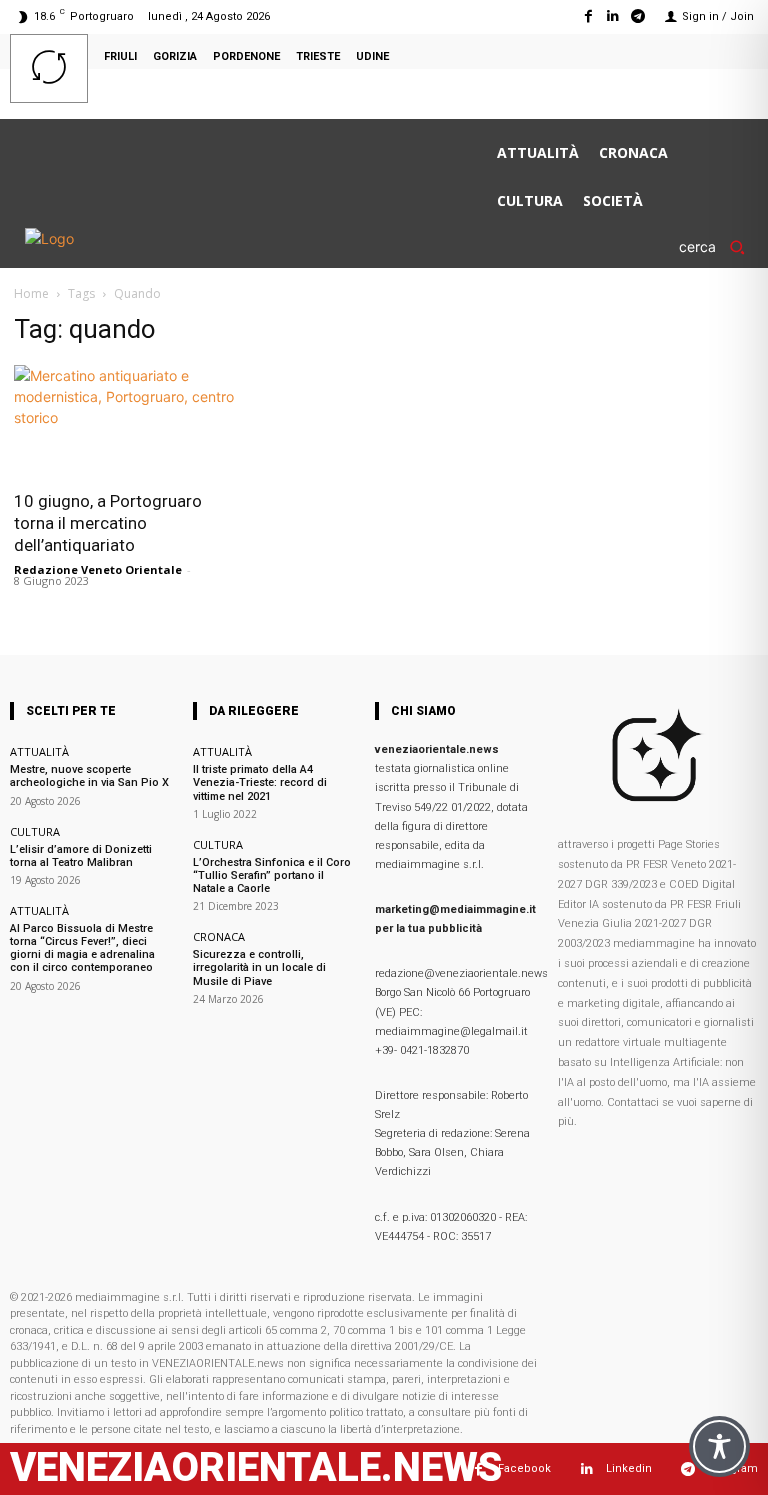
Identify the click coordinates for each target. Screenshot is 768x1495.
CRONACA (219, 936)
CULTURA (35, 831)
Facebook (524, 1468)
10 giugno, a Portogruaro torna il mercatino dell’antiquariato (108, 523)
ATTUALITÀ (39, 751)
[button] (718, 247)
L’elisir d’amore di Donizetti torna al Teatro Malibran (81, 856)
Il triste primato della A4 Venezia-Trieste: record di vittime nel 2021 (260, 782)
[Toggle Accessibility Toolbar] (719, 1446)
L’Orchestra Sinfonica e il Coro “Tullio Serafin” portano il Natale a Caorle (272, 875)
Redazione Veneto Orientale (98, 569)
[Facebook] (587, 16)
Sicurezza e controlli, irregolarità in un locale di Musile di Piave (259, 967)
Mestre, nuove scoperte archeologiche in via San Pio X (89, 776)
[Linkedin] (613, 16)
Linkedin (629, 1468)
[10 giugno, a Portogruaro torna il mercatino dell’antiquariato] (128, 421)
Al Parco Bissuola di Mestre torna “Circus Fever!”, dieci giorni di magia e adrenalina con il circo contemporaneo (82, 948)
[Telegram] (638, 16)
